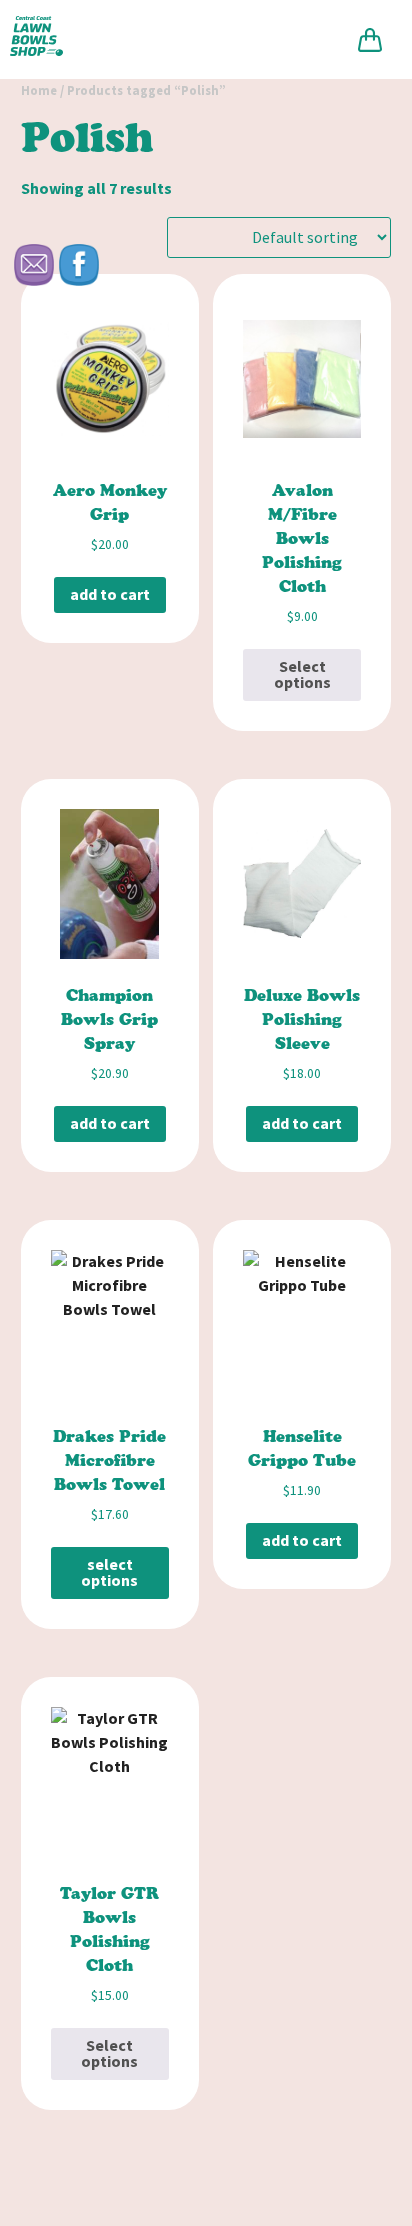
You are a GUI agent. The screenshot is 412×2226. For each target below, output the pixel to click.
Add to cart (110, 594)
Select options (302, 674)
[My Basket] (370, 40)
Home (39, 90)
